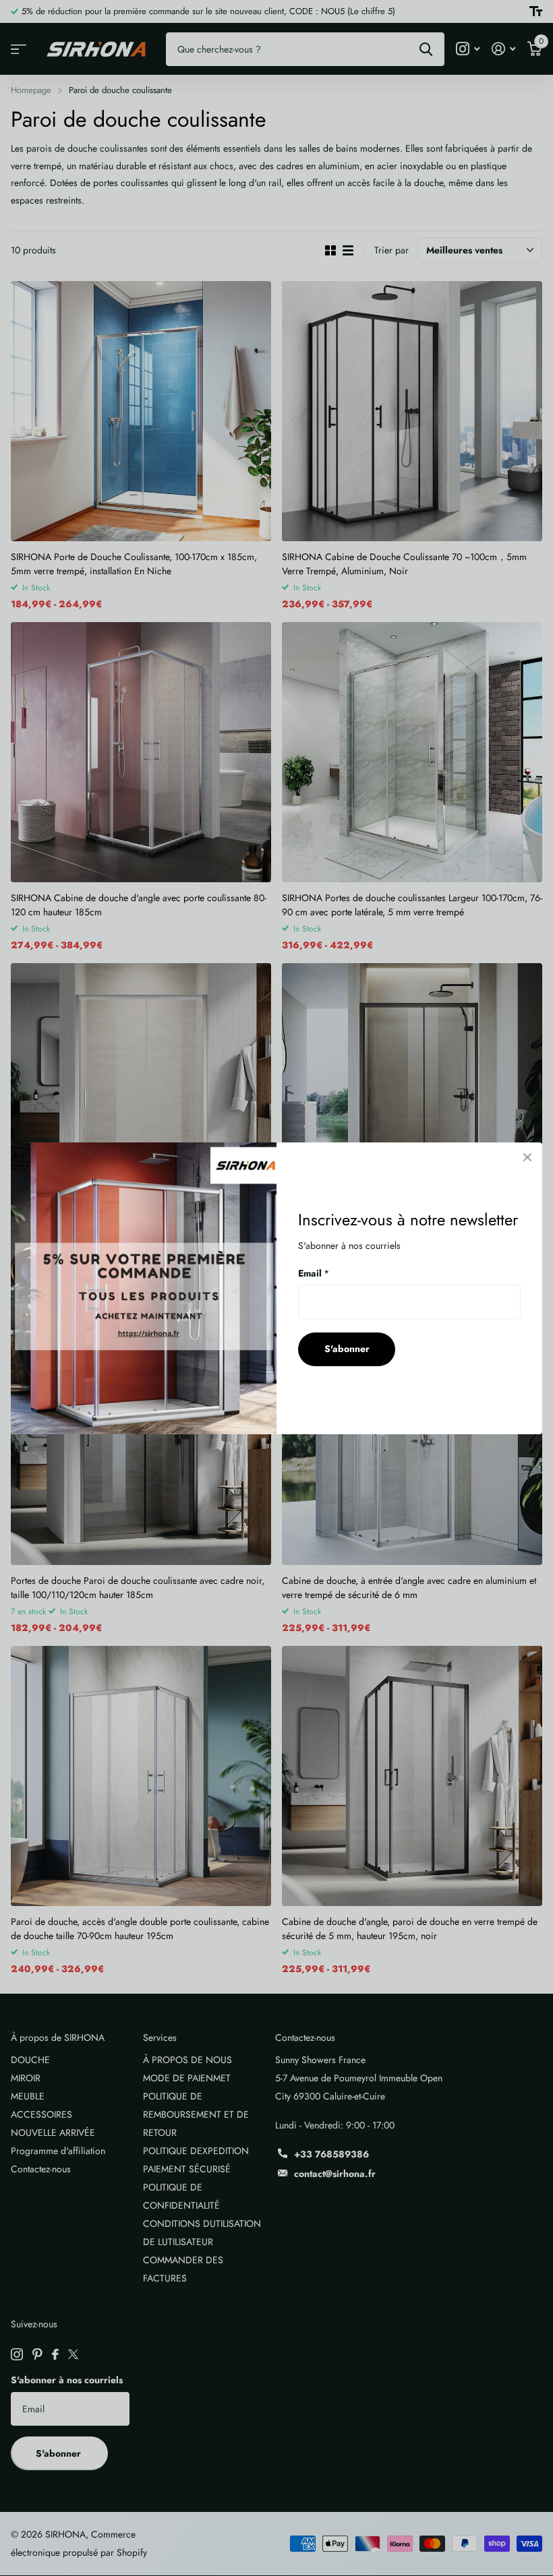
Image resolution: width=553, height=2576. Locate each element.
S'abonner (347, 1349)
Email (314, 1272)
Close (527, 1157)
